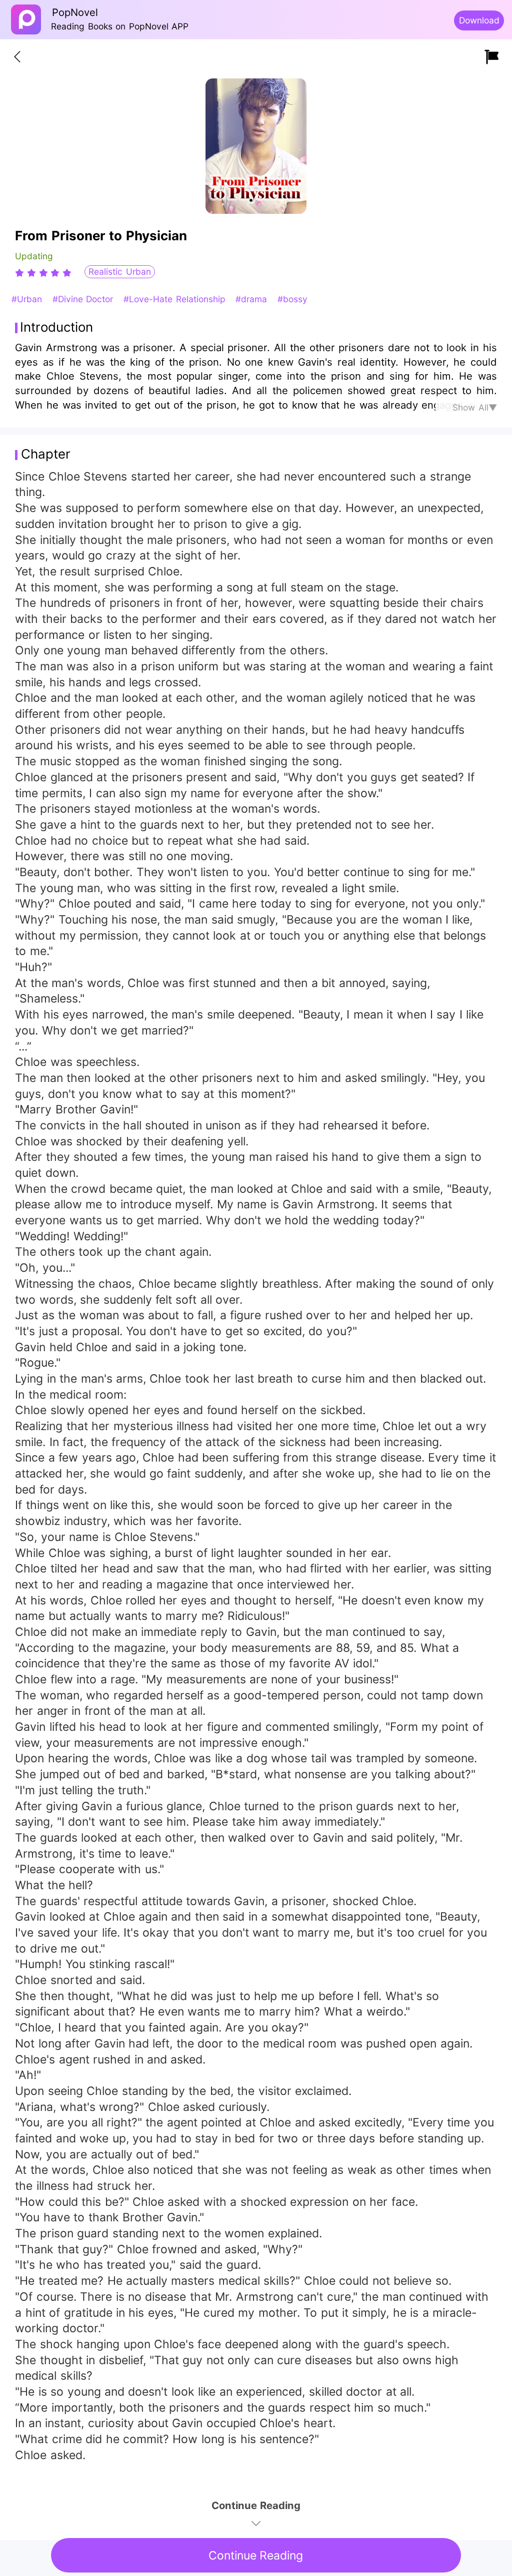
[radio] (21, 273)
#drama (253, 299)
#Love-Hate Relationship (176, 299)
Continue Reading (256, 2556)
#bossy (292, 299)
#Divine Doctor (84, 299)
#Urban (28, 299)
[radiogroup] (43, 273)
